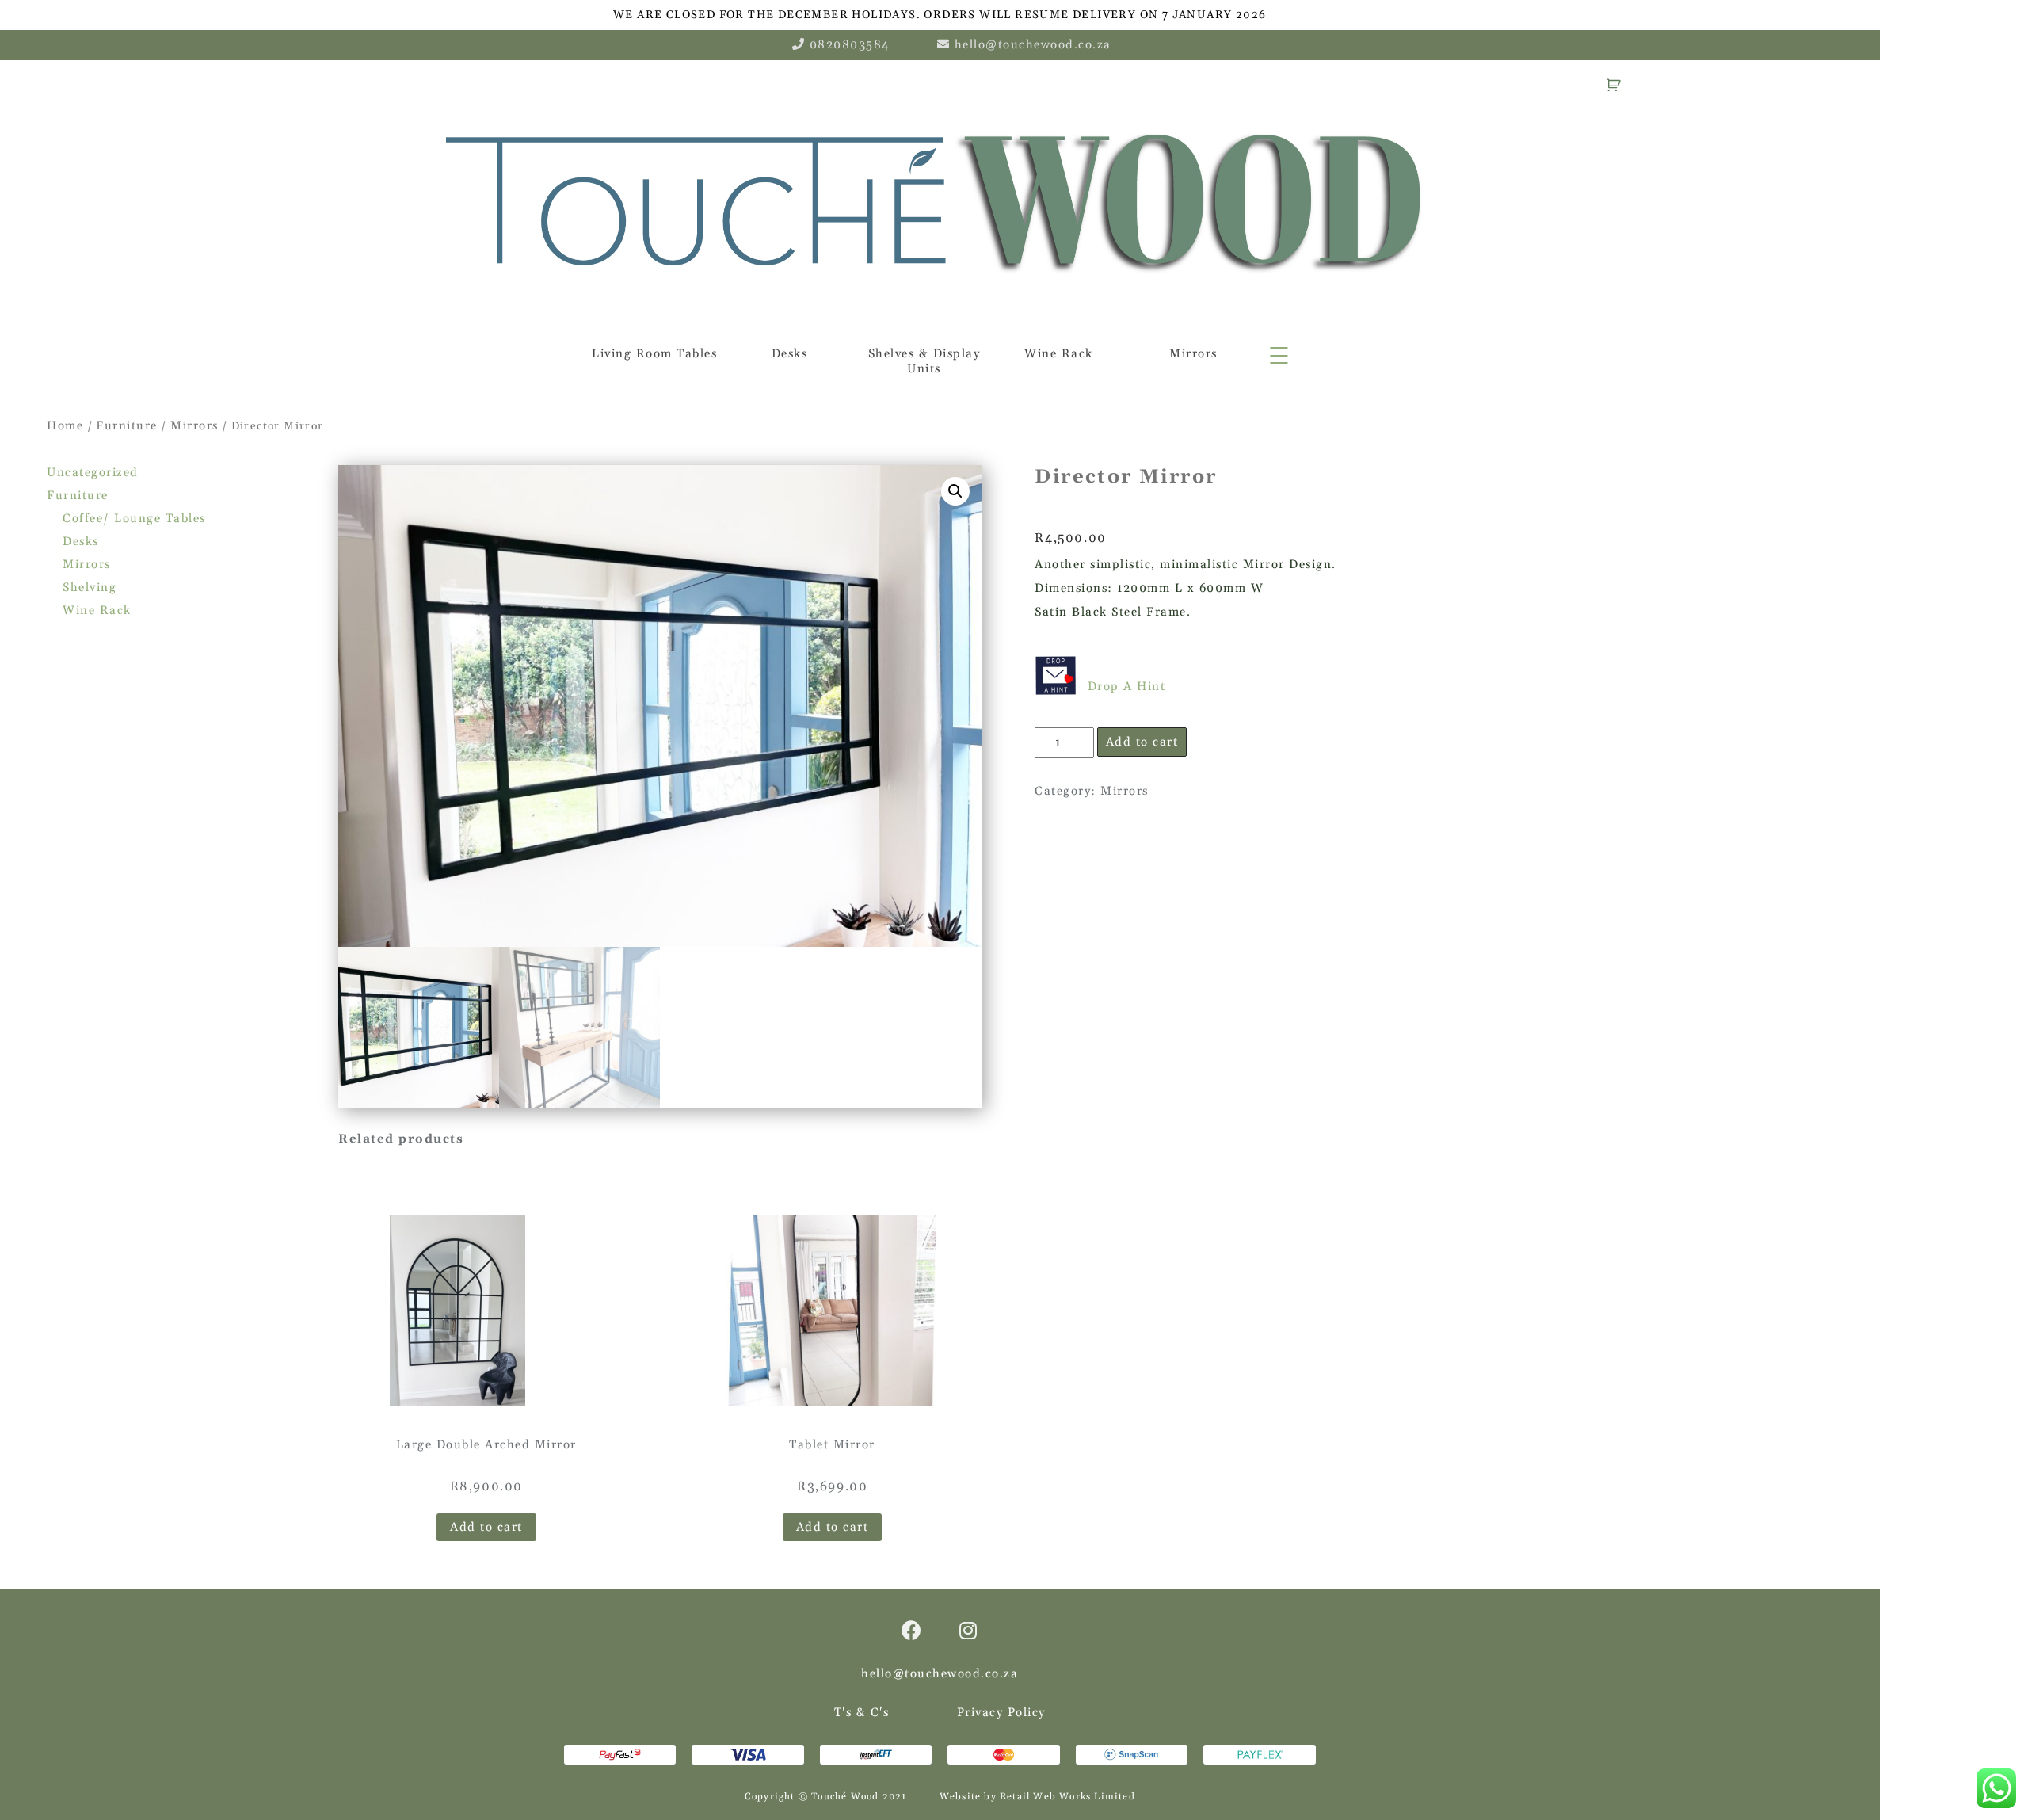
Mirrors (1193, 354)
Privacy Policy (1001, 1713)
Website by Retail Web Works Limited (1037, 1797)
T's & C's (862, 1713)
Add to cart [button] (486, 1527)
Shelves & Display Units (924, 361)
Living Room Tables (654, 354)
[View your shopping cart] (1616, 84)
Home (65, 426)
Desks (790, 354)
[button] (955, 491)
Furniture (127, 426)
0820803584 (850, 45)
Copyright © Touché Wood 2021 (826, 1797)
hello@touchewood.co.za (1033, 45)
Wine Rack (1059, 354)
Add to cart (1142, 742)
